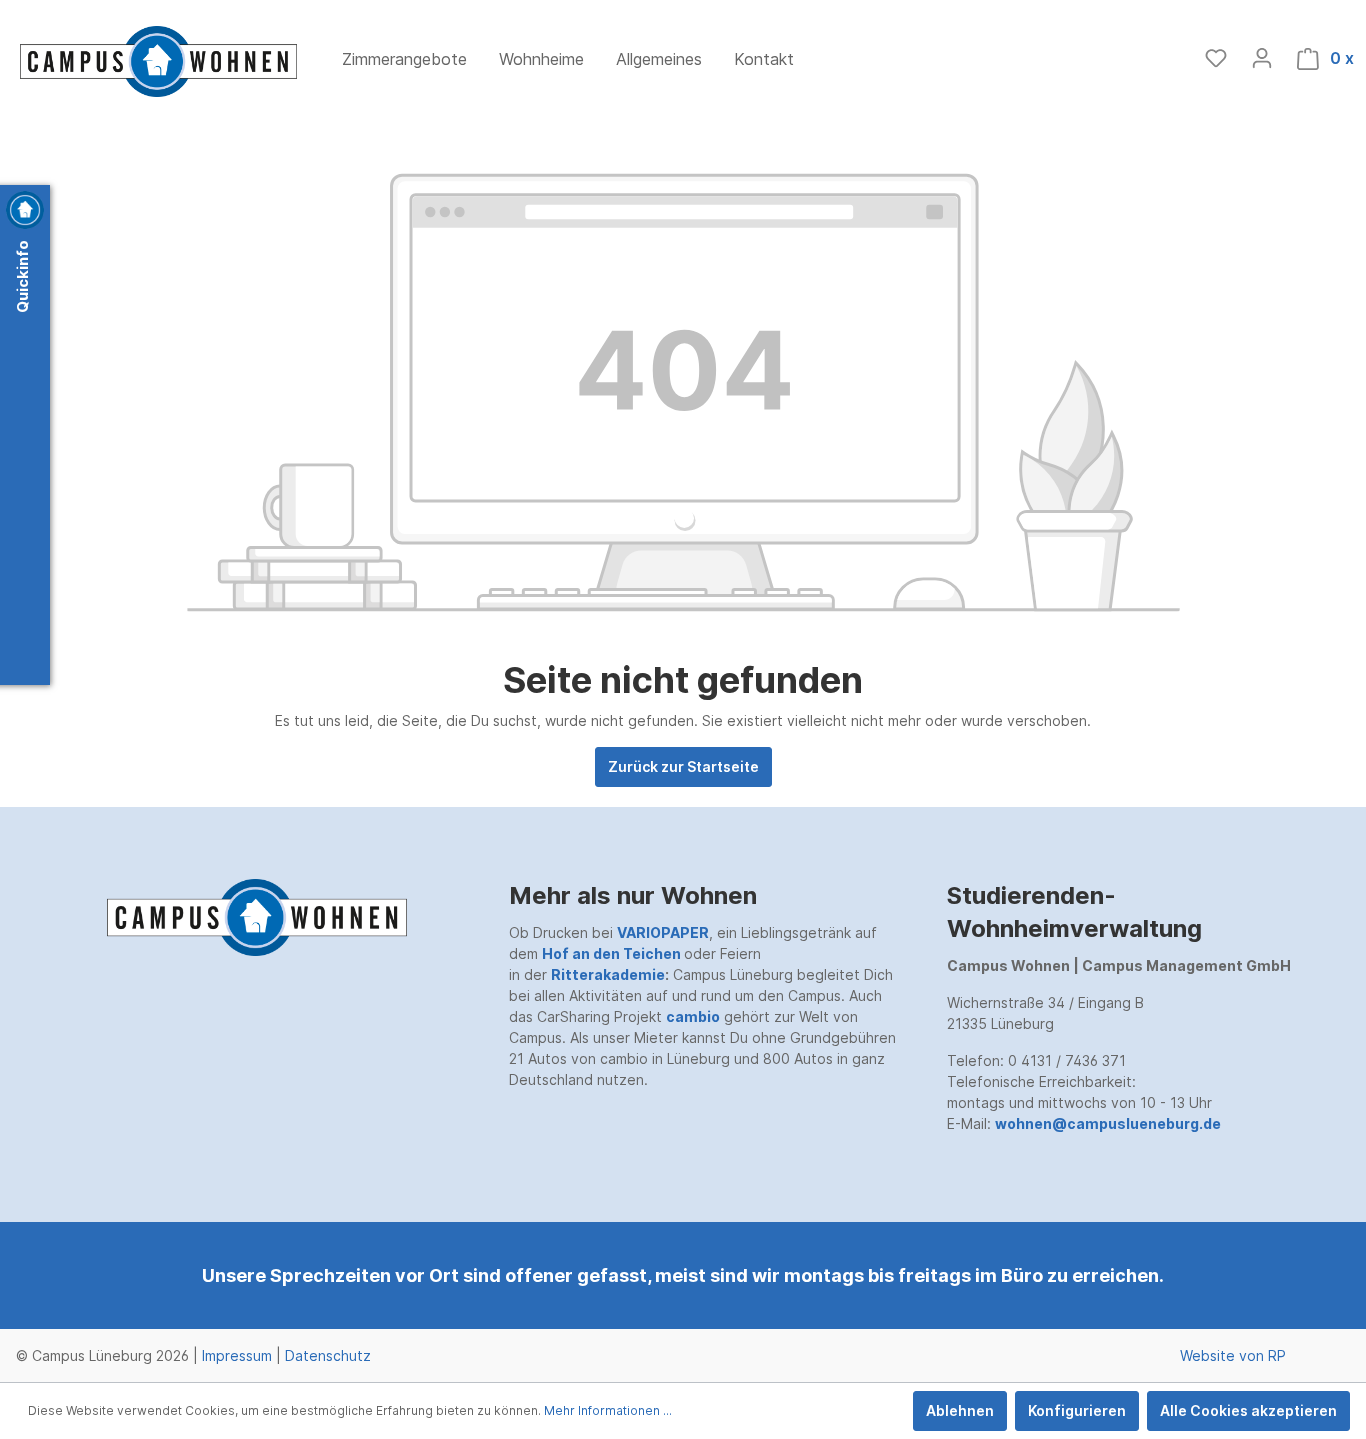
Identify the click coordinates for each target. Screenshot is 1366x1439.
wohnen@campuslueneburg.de (1108, 1123)
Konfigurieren (1077, 1410)
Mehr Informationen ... (608, 1410)
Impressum (237, 1355)
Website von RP (1233, 1355)
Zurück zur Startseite (683, 766)
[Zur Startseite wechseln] (159, 61)
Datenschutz (328, 1355)
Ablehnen (960, 1410)
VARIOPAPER (663, 932)
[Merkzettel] (1216, 58)
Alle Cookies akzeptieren (1248, 1410)
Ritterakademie (608, 974)
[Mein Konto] (1262, 58)
